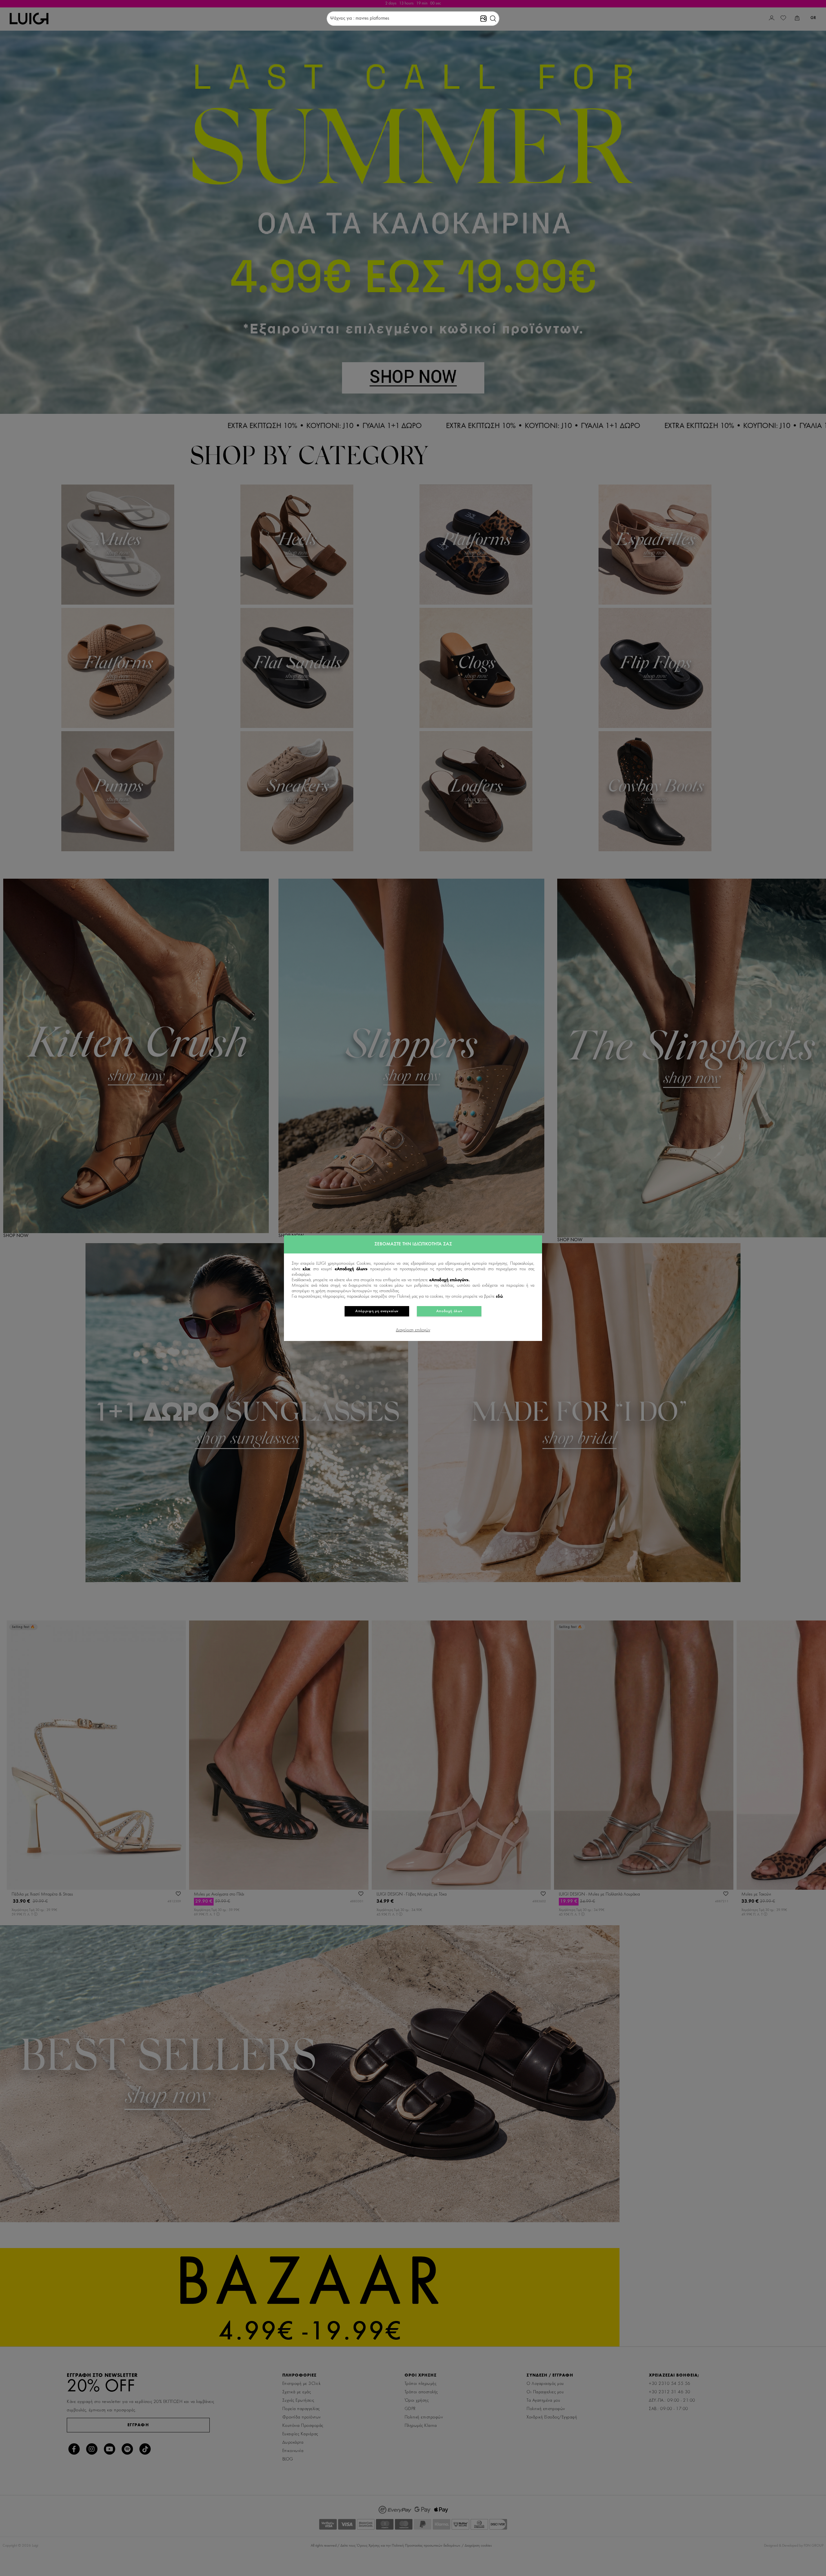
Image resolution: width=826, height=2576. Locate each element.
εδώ (499, 1297)
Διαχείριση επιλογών (413, 1330)
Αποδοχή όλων (449, 1311)
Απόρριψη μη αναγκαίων (377, 1311)
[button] (493, 19)
